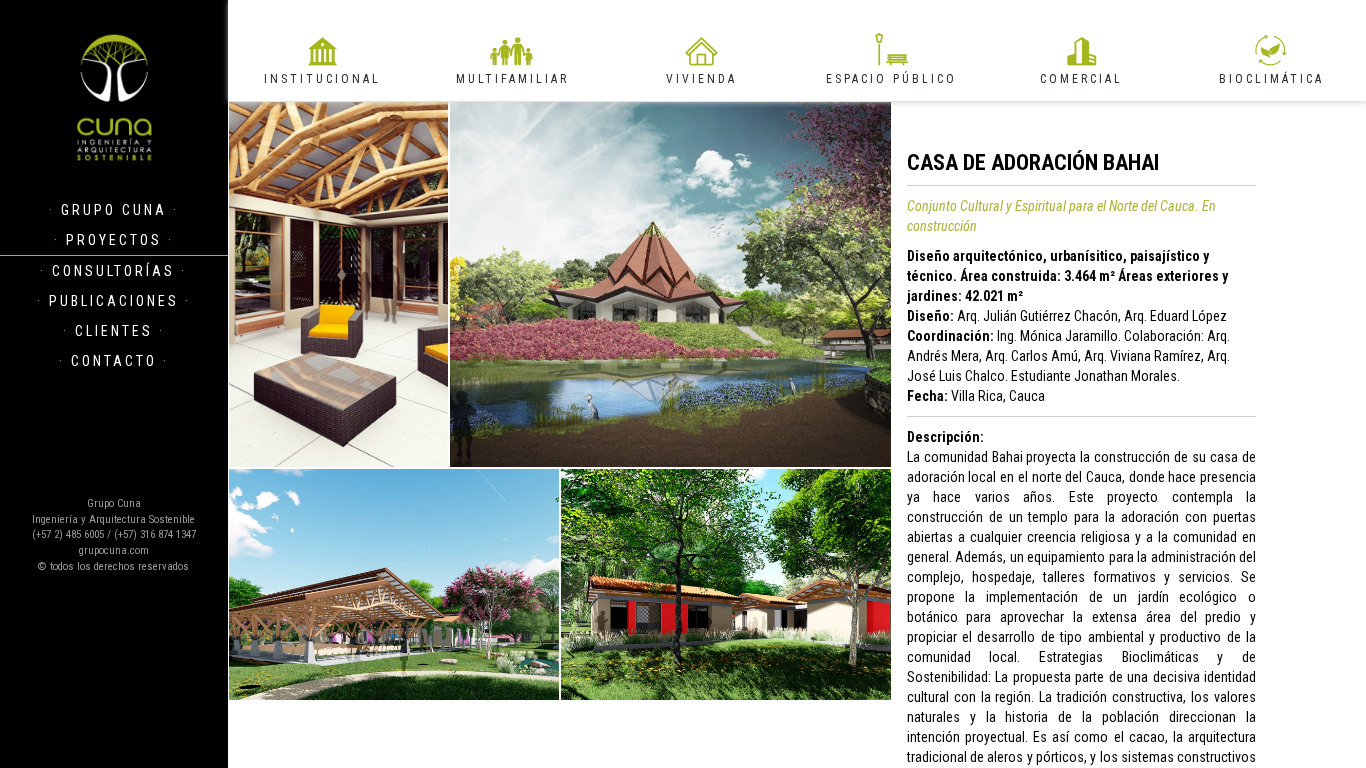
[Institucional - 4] (726, 584)
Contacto (114, 361)
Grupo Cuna (114, 210)
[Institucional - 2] (338, 284)
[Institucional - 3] (394, 584)
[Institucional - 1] (670, 284)
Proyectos (114, 240)
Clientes (114, 331)
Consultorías (113, 271)
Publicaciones (114, 301)
